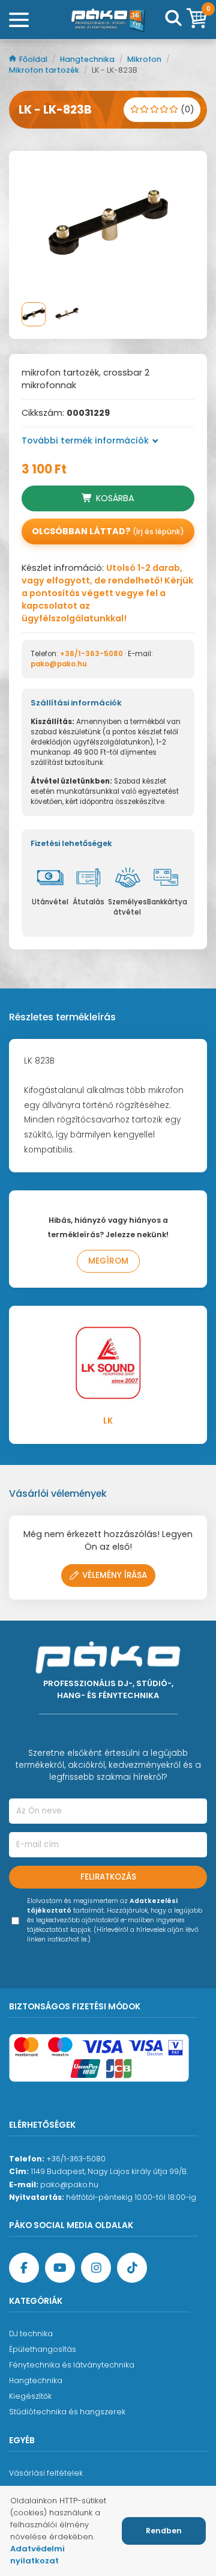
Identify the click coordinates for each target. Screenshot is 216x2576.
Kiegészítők (30, 2396)
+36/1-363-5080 (91, 654)
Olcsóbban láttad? (108, 531)
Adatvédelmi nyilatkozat (37, 2555)
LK (108, 1421)
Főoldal (34, 59)
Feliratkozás (108, 1877)
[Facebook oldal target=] (24, 2268)
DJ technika (31, 2334)
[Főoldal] (108, 20)
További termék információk (85, 440)
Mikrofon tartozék (45, 70)
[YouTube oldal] (60, 2268)
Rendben (164, 2531)
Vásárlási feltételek (46, 2473)
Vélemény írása (115, 1575)
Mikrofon (145, 59)
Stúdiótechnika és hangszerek (67, 2412)
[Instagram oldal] (96, 2268)
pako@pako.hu (59, 664)
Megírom (108, 1261)
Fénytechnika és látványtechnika (72, 2365)
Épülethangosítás (43, 2349)
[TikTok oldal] (132, 2268)
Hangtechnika (88, 59)
